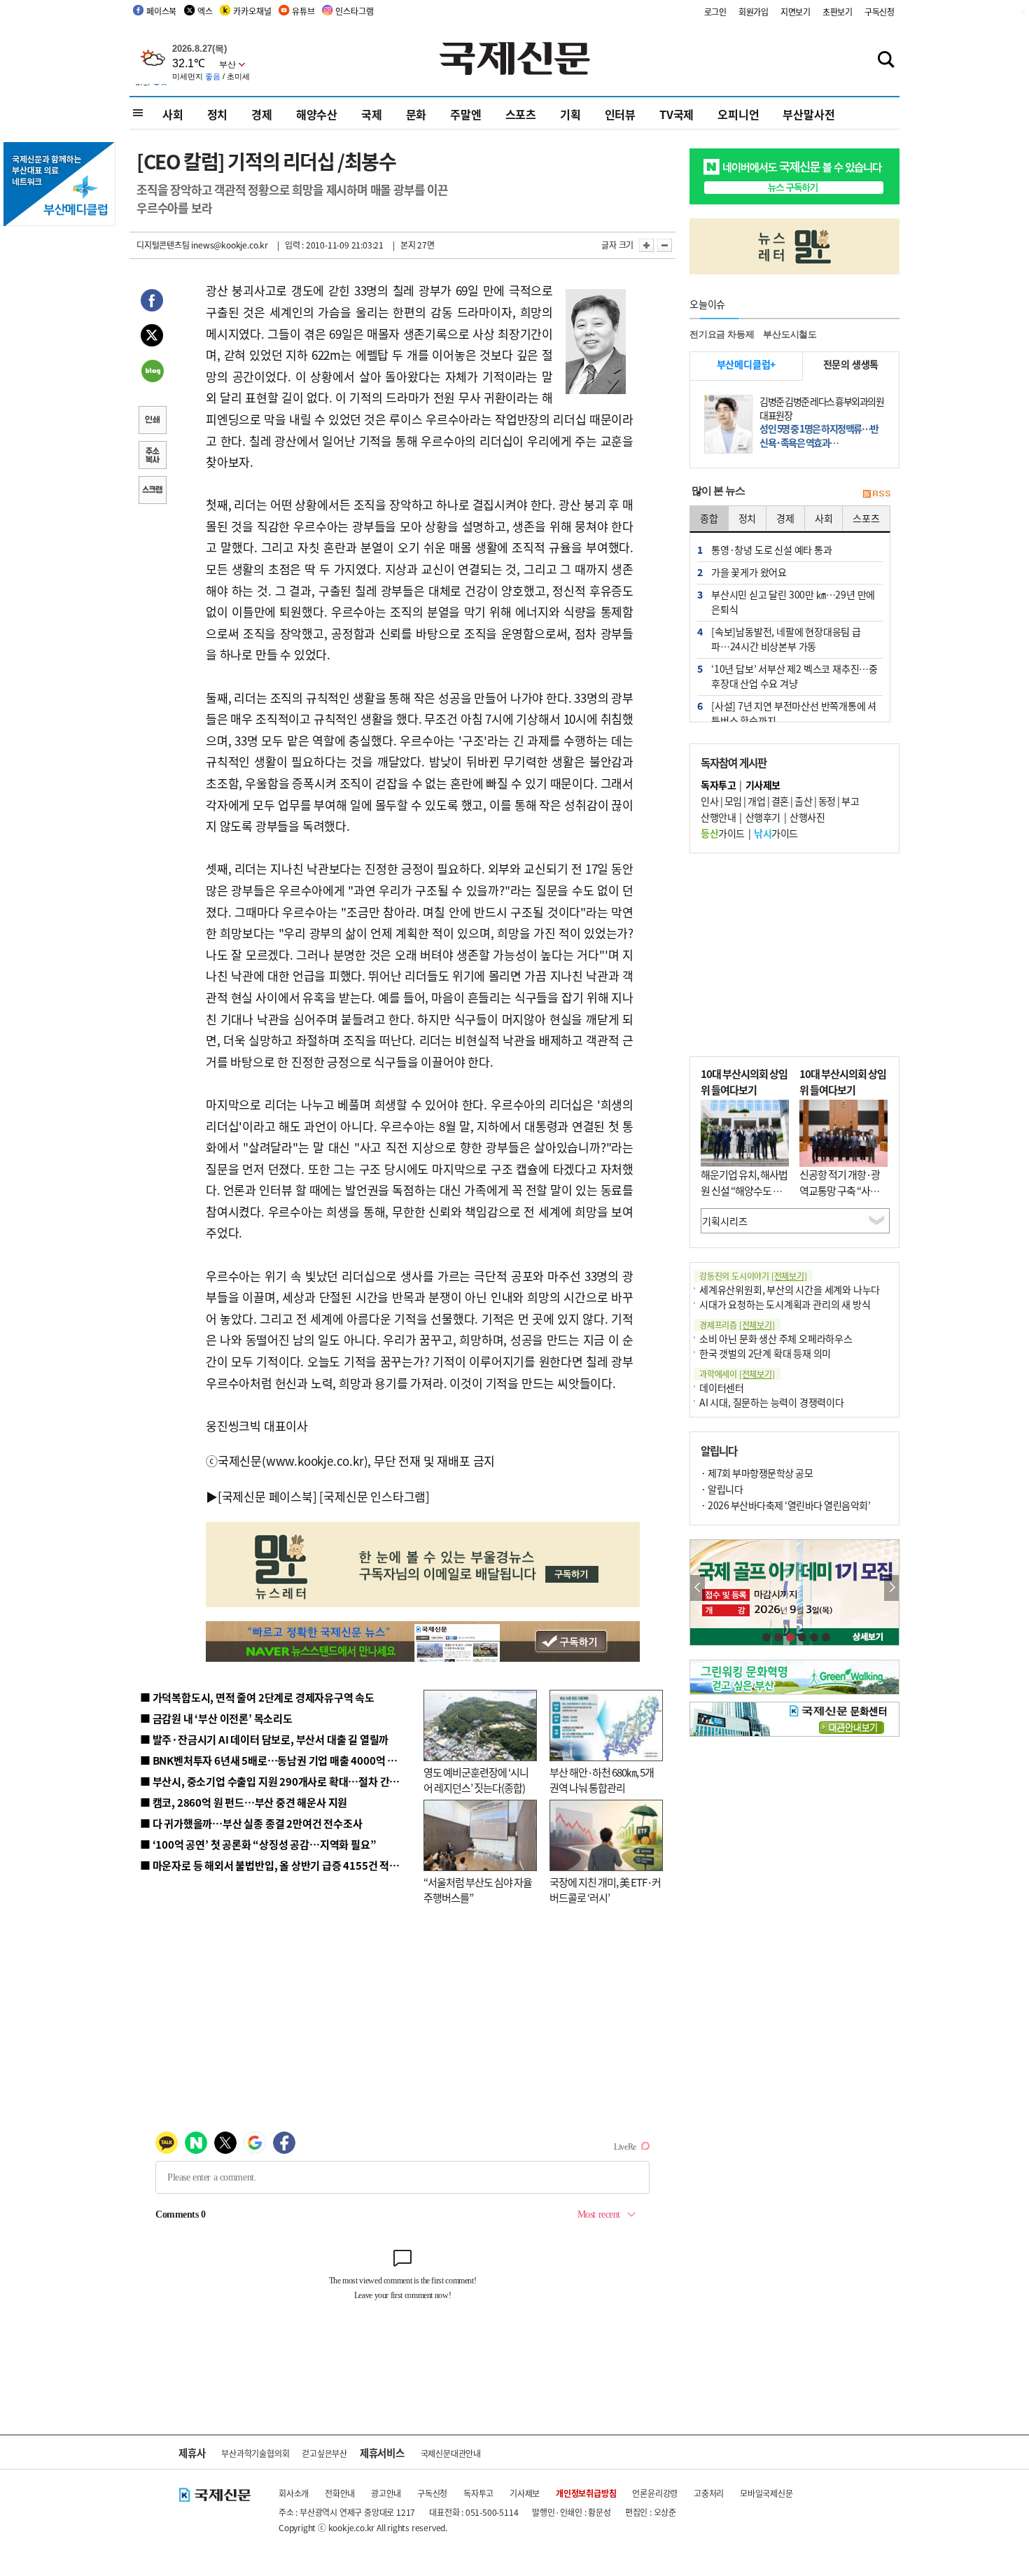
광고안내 (386, 2493)
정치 (218, 114)
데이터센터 (722, 1387)
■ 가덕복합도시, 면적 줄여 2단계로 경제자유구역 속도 (257, 1697)
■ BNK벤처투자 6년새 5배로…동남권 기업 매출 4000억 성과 (273, 1760)
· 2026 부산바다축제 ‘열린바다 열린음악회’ (785, 1505)
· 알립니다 (722, 1489)
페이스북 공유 (152, 302)
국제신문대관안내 (451, 2453)
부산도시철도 (790, 334)
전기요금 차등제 (722, 334)
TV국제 (677, 114)
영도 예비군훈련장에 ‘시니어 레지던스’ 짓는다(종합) (476, 1780)
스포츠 (521, 114)
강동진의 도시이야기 (753, 1276)
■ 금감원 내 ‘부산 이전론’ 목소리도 (216, 1718)
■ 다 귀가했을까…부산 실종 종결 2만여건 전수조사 (251, 1823)
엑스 (205, 11)
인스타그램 (354, 11)
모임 (733, 801)
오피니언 (738, 114)
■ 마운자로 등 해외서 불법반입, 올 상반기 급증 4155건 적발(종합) (283, 1865)
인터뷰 (620, 114)
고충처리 (709, 2493)
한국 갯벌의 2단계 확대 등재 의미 (765, 1353)
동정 (827, 801)
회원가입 (754, 12)
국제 (372, 114)
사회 (173, 114)
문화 (416, 114)
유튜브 (303, 11)
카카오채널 (252, 11)
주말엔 (465, 114)
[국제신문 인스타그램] (374, 1496)
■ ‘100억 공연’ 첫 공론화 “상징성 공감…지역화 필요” (258, 1844)
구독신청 (880, 12)
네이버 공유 (152, 372)
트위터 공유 (152, 337)
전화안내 (340, 2493)
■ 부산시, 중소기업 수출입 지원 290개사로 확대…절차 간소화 (274, 1781)
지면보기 (796, 12)
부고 (850, 801)
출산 (803, 801)
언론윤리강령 (655, 2493)
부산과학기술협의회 (255, 2453)
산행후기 (763, 817)
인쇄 (152, 421)
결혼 (780, 801)
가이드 (723, 833)
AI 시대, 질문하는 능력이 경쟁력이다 (772, 1402)
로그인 (715, 12)
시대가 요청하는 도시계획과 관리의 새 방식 (785, 1304)
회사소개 (294, 2493)
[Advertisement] (794, 955)
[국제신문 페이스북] (267, 1496)
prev (698, 1588)
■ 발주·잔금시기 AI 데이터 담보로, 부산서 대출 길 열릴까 (264, 1739)
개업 (756, 801)
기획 (570, 114)
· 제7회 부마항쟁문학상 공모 (757, 1473)
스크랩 (152, 491)
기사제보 (525, 2493)
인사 (709, 801)
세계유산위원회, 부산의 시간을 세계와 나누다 (790, 1289)
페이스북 (161, 11)
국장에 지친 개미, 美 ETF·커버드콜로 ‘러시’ (605, 1890)
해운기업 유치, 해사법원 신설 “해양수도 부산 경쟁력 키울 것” (744, 1190)
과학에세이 (737, 1374)
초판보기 (838, 12)
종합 (709, 518)
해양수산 (317, 114)
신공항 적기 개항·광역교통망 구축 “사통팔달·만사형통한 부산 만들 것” (843, 1198)
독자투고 (478, 2493)
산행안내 (718, 817)
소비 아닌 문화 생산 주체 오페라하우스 (776, 1338)
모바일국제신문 (766, 2493)
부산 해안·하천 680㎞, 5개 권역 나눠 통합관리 (602, 1780)
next (891, 1588)
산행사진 (807, 817)
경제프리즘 (737, 1325)
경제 (262, 114)
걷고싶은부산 (324, 2453)
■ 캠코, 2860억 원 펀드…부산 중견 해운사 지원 (244, 1802)
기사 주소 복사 (152, 456)
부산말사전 (808, 114)
